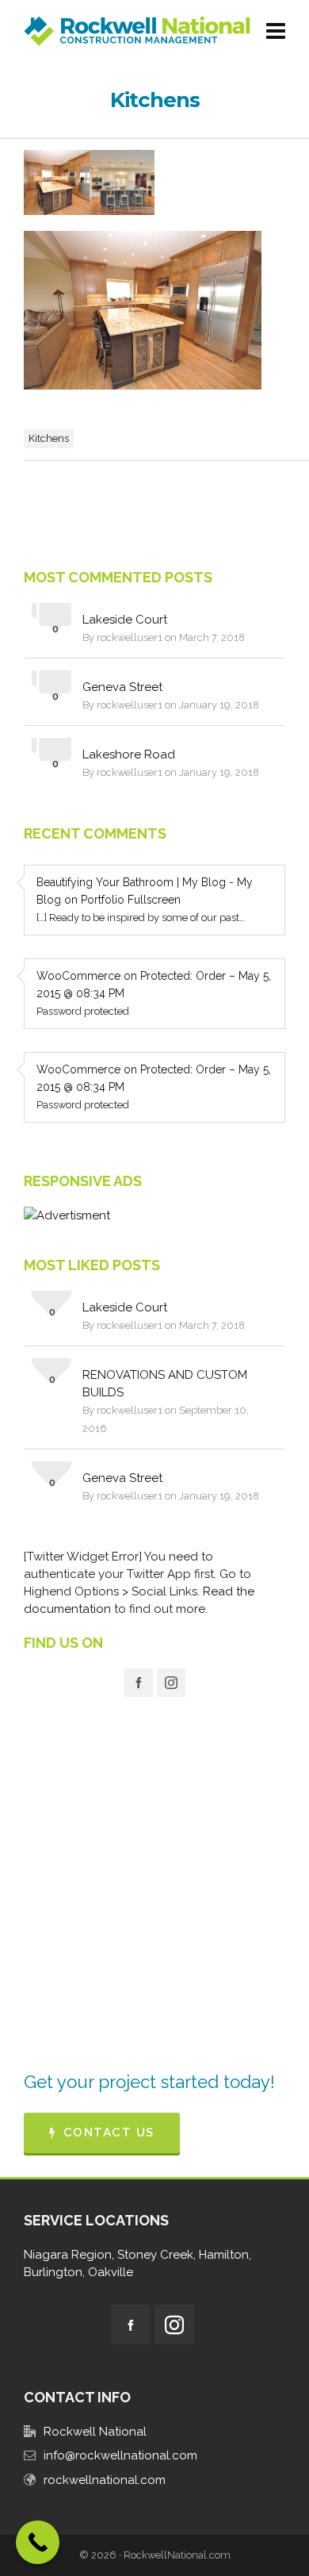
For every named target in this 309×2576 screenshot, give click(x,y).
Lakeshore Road (129, 754)
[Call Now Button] (38, 2542)
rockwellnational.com (105, 2480)
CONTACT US (109, 2133)
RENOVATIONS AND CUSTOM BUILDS (165, 1384)
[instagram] (171, 1683)
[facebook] (139, 1683)
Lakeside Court (125, 620)
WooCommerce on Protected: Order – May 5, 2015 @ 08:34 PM (154, 985)
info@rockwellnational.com (120, 2455)
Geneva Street (122, 687)
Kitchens (49, 438)
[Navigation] (276, 32)
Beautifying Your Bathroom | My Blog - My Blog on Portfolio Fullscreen (145, 891)
